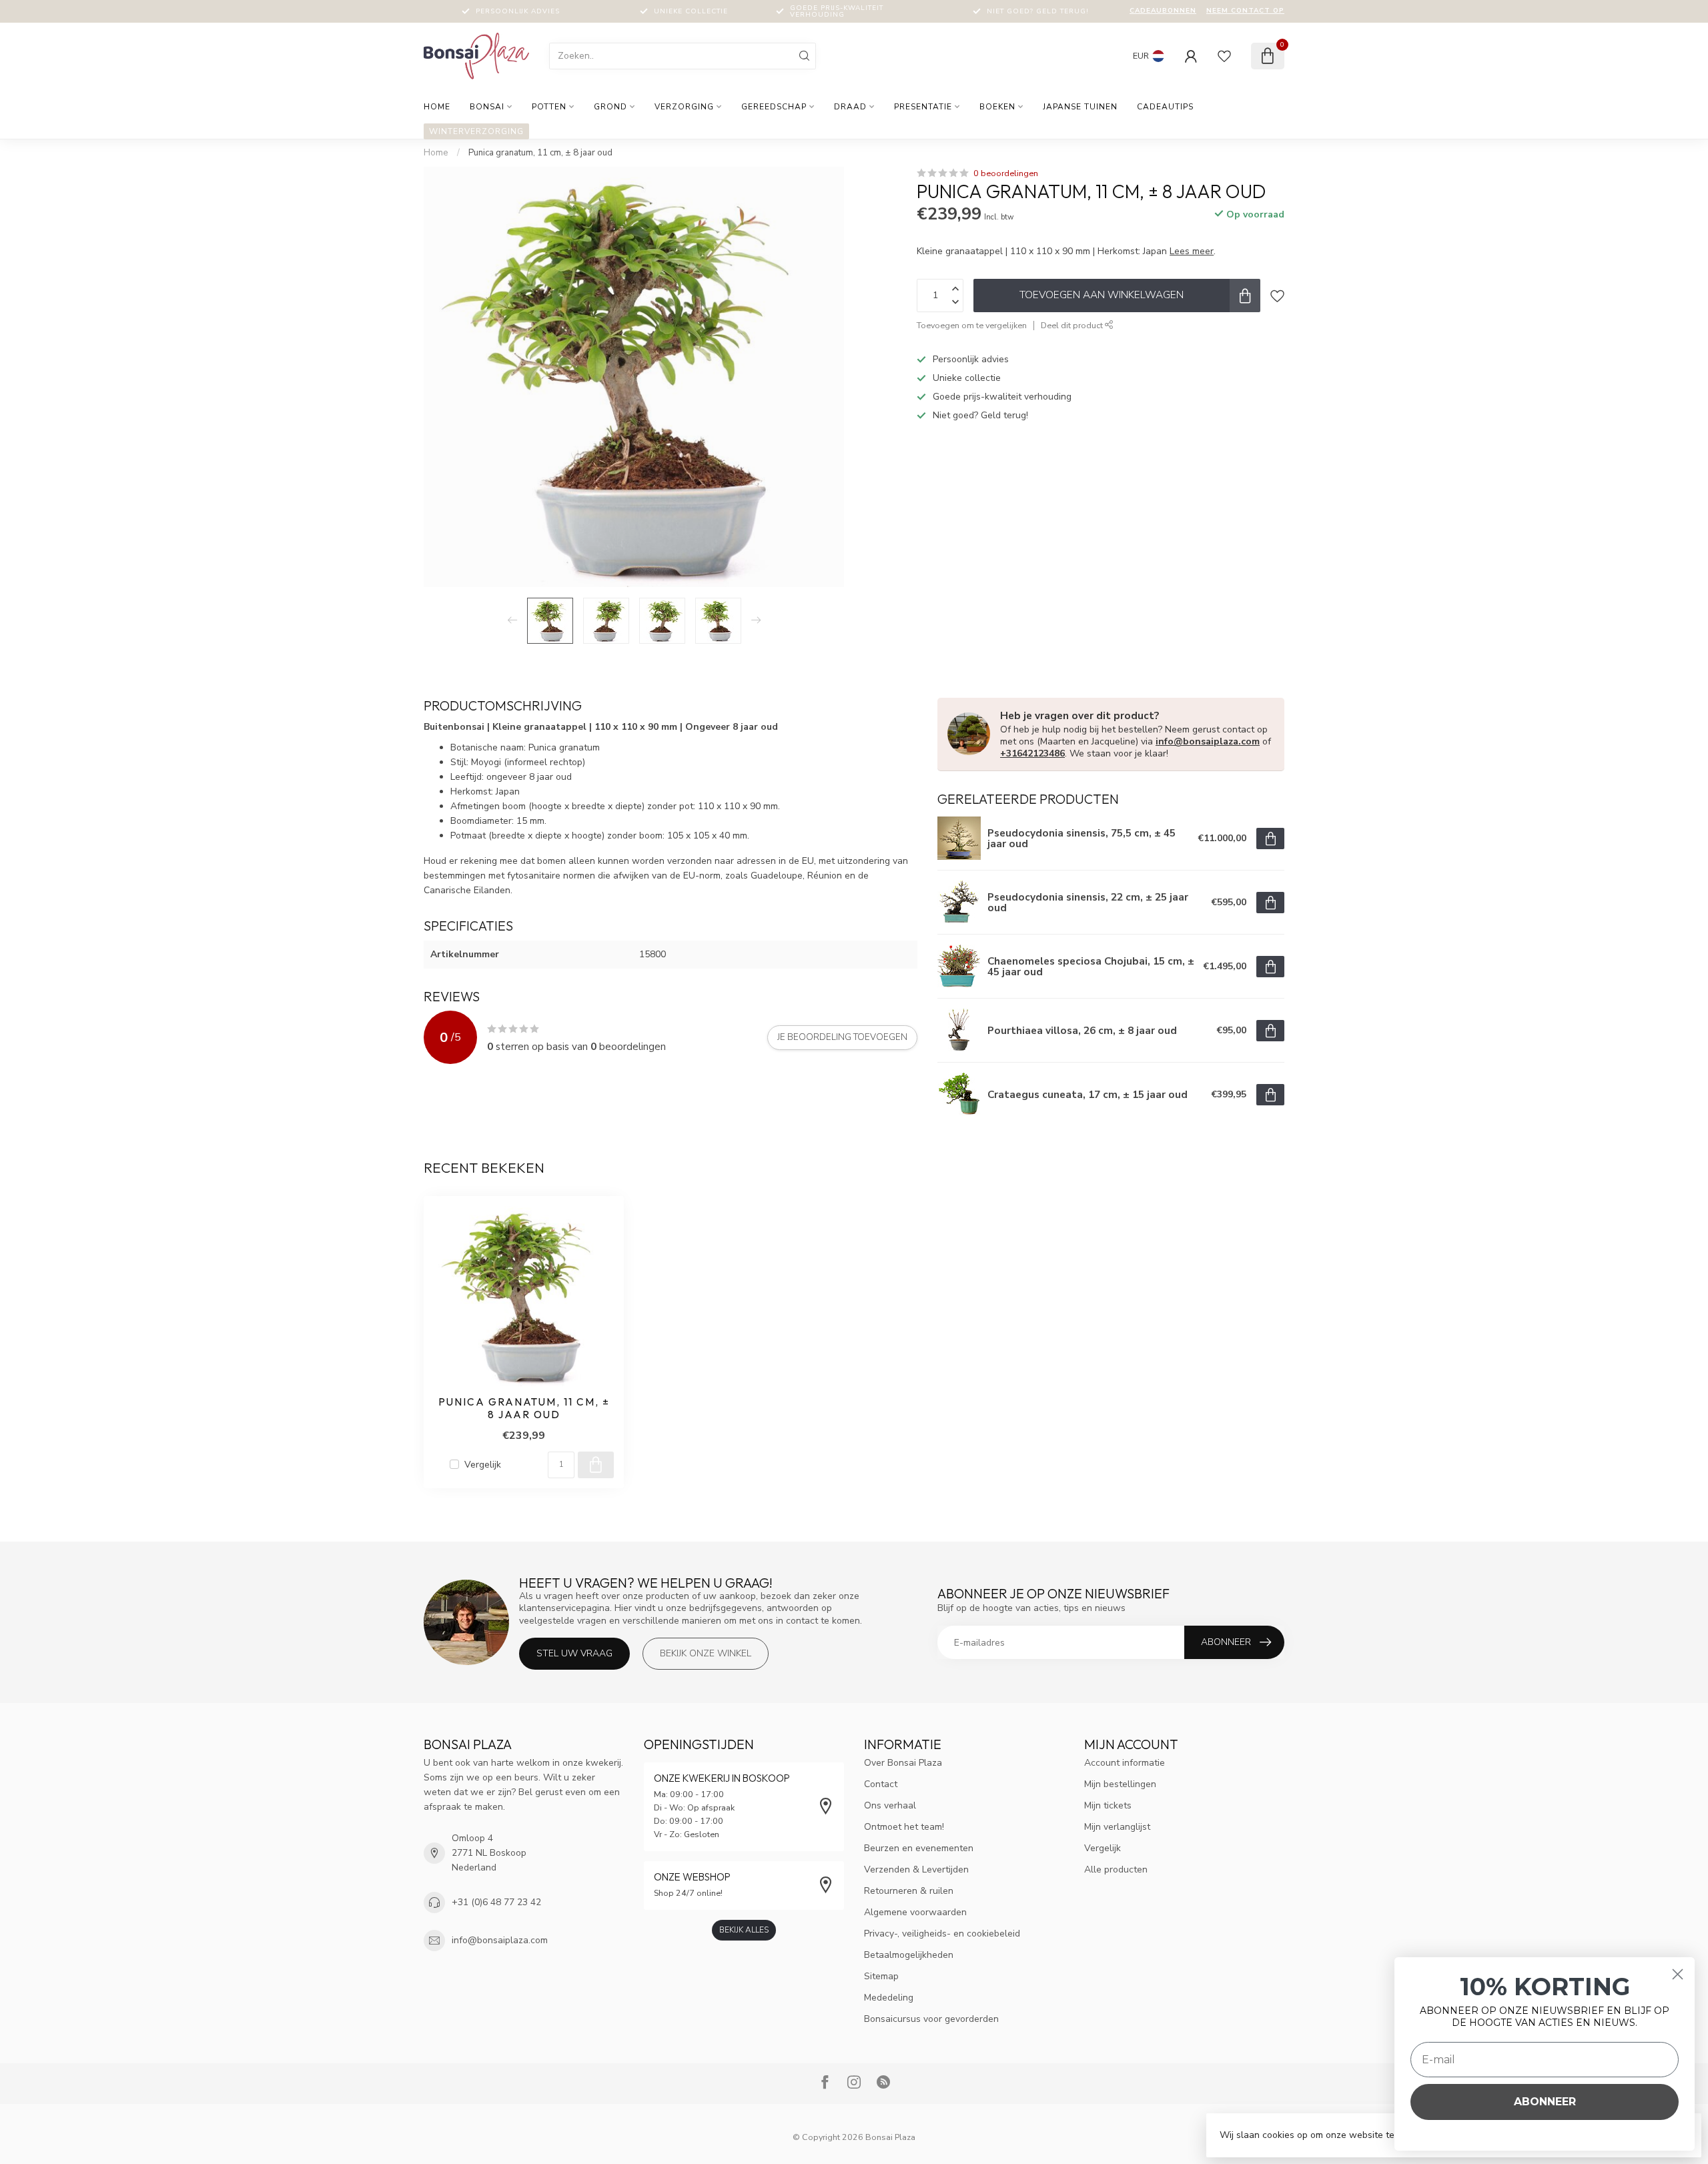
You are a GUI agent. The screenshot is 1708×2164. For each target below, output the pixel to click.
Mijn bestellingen (1120, 1784)
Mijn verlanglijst (1117, 1827)
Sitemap (881, 1976)
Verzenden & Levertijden (916, 1869)
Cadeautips (1165, 107)
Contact (881, 1784)
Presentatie (923, 107)
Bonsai (487, 107)
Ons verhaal (890, 1805)
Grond (610, 107)
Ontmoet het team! (904, 1827)
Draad (850, 107)
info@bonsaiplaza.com (1208, 741)
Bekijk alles (744, 1930)
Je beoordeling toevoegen (842, 1037)
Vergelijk (483, 1465)
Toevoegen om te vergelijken (972, 325)
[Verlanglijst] (1224, 56)
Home (437, 107)
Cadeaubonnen (1163, 11)
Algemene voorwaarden (915, 1912)
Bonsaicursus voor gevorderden (931, 2019)
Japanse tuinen (1080, 107)
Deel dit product (1073, 325)
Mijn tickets (1108, 1805)
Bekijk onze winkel (706, 1653)
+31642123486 (1032, 753)
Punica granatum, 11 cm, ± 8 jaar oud (540, 153)
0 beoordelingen (1006, 173)
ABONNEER (1545, 2102)
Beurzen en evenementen (919, 1848)
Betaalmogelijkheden (909, 1955)
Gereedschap (774, 107)
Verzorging (684, 107)
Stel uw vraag (574, 1653)
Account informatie (1125, 1763)
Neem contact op (1245, 11)
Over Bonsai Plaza (903, 1763)
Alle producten (1116, 1869)
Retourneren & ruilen (909, 1891)
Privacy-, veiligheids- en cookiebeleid (942, 1934)
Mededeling (889, 1998)
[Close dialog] (1678, 1974)
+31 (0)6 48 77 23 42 (496, 1902)
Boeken (997, 107)
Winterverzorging (476, 131)
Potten (549, 107)
